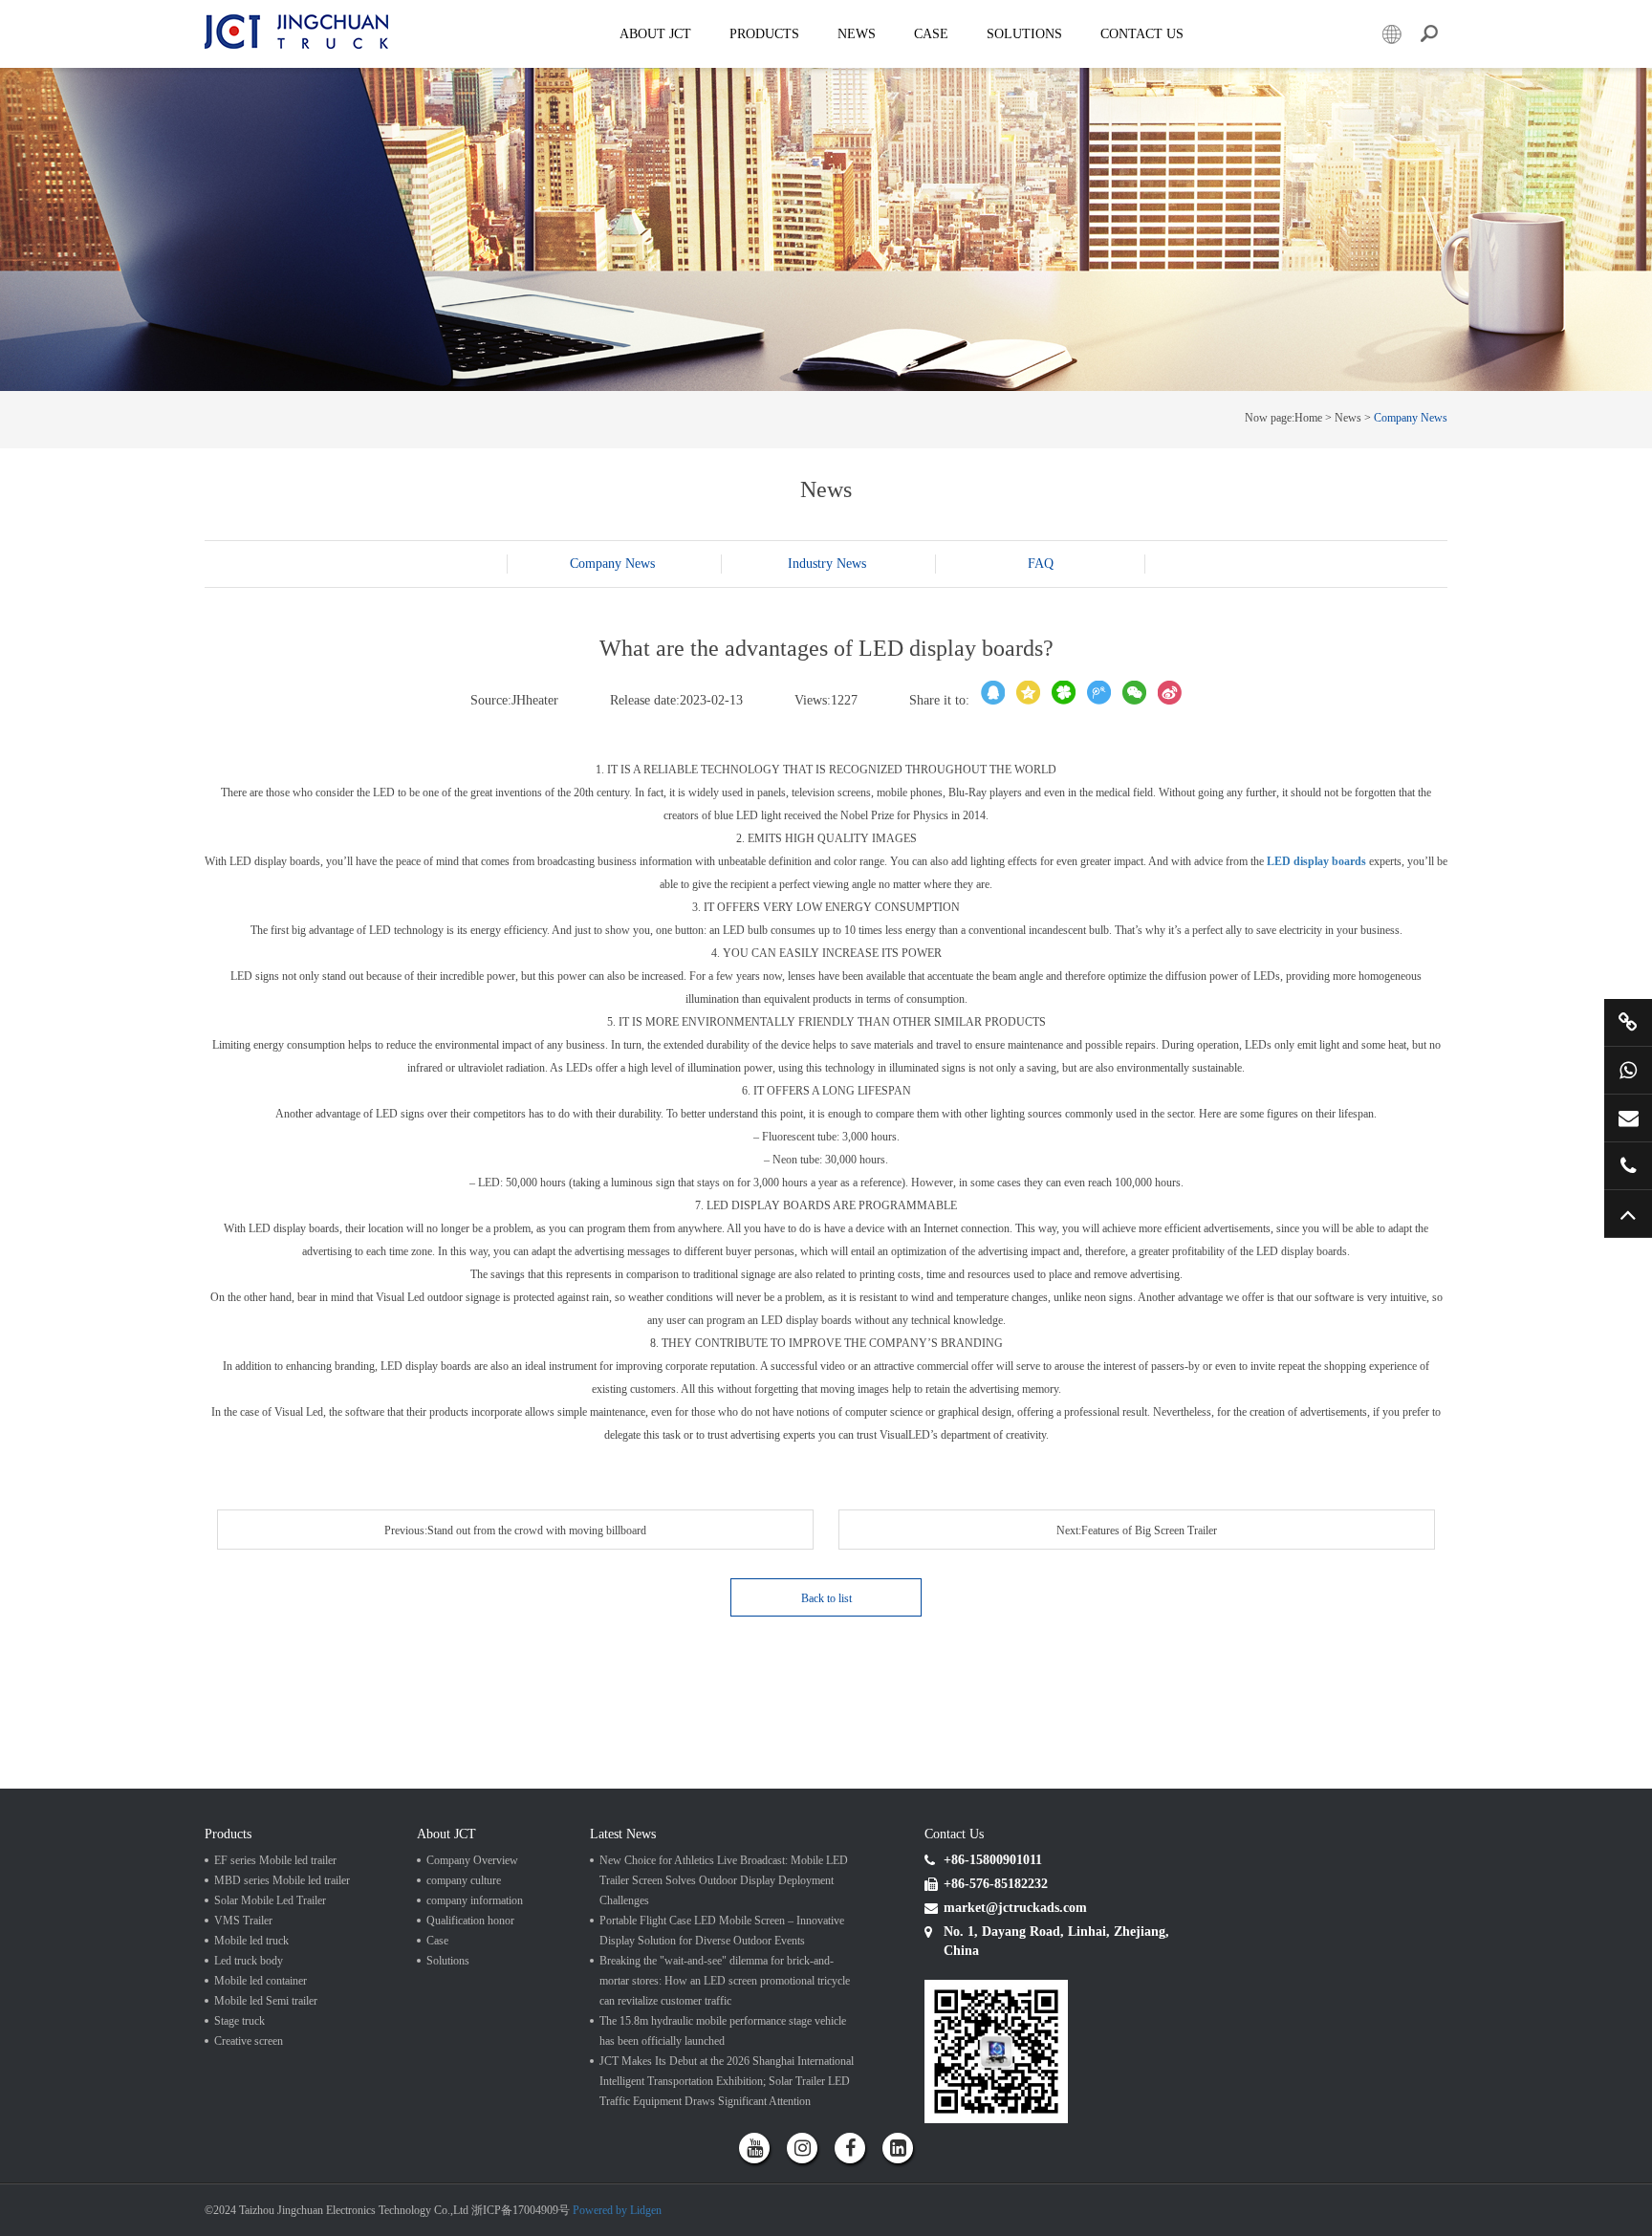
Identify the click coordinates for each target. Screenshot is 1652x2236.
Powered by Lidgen (617, 2210)
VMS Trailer (243, 1921)
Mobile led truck (251, 1941)
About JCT (655, 34)
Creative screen (249, 2041)
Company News (1411, 418)
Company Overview (472, 1860)
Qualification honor (470, 1921)
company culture (464, 1880)
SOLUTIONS (1024, 34)
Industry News (827, 564)
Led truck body (249, 1961)
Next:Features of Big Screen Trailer (1137, 1530)
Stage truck (239, 2021)
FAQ (1041, 564)
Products (764, 34)
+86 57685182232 (1628, 1166)
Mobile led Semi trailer (266, 2001)
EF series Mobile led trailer (275, 1860)
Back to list (826, 1598)
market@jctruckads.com (1628, 1118)
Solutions (448, 1961)
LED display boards (1316, 861)
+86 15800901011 (1628, 1070)
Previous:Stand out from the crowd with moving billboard (515, 1530)
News (857, 34)
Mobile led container (261, 1981)
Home (1308, 418)
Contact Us (1142, 34)
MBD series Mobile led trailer (282, 1880)
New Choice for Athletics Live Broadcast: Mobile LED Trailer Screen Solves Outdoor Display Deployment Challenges (724, 1880)
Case (931, 34)
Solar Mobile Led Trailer (270, 1900)
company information (475, 1900)
